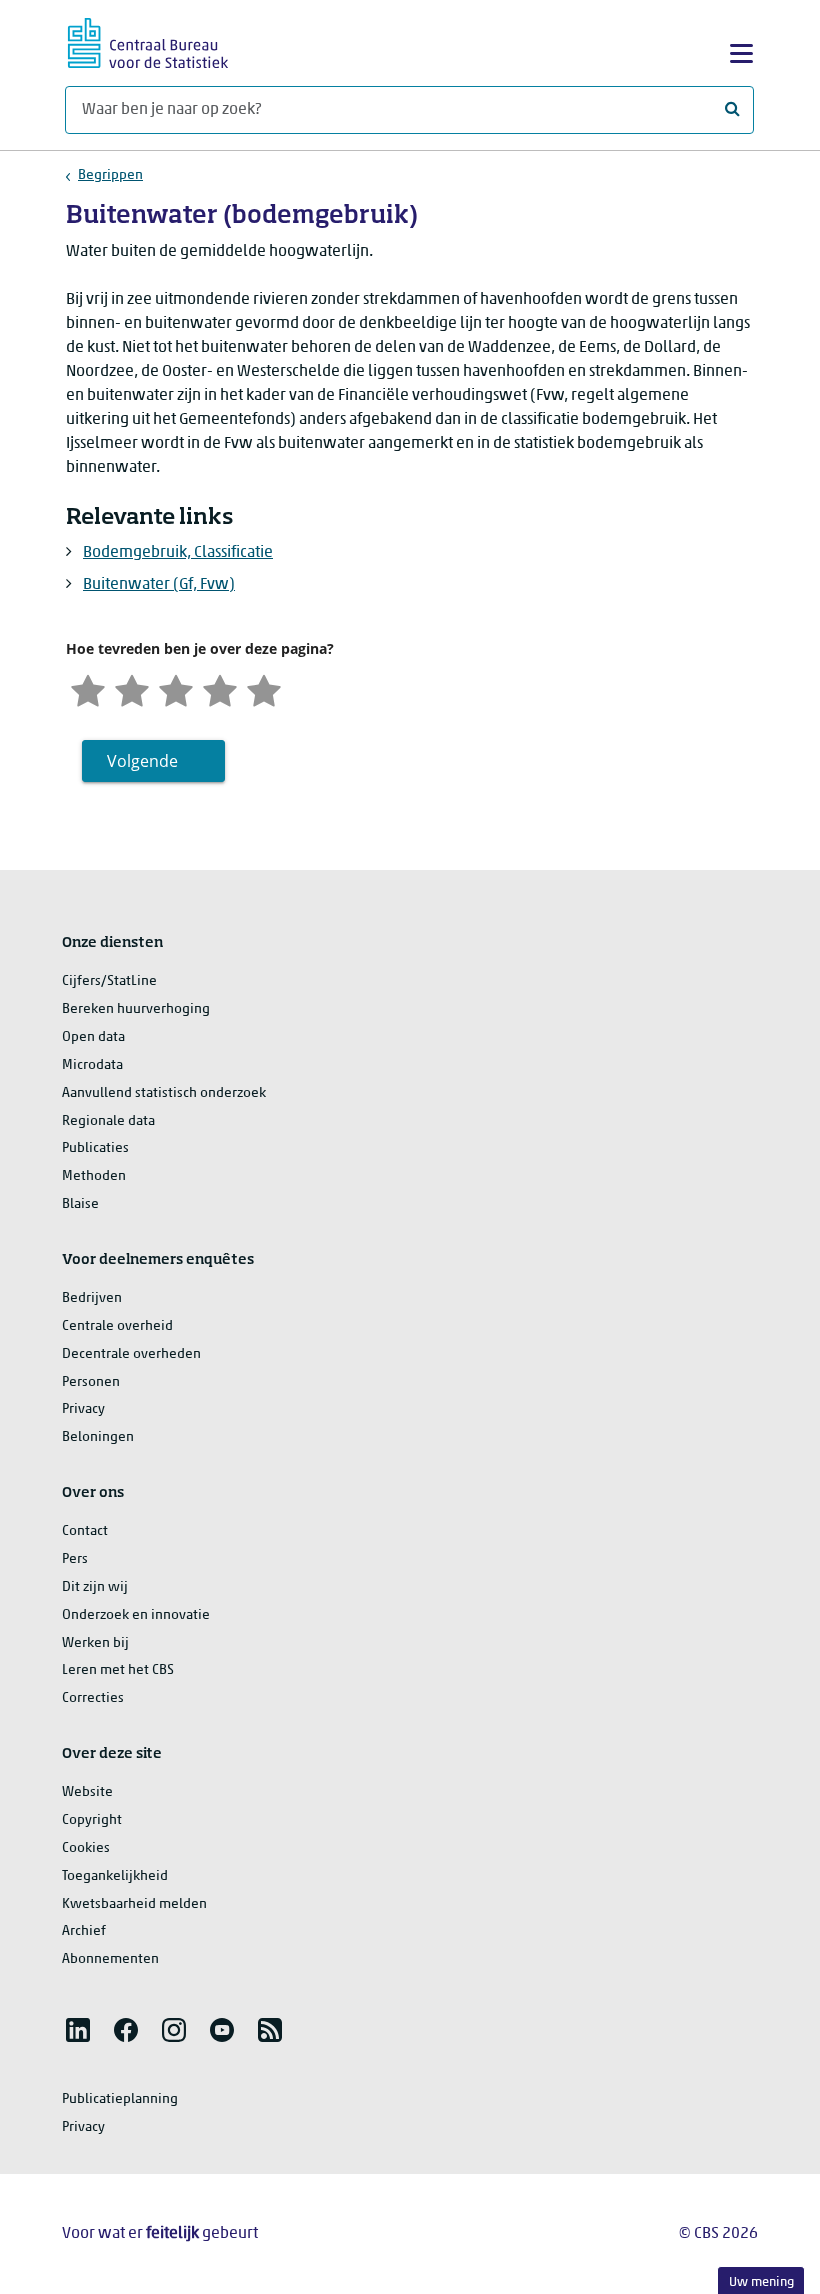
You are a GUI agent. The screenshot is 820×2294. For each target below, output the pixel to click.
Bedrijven (92, 1298)
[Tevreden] (220, 688)
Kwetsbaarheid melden (134, 1904)
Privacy (83, 1409)
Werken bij (95, 1643)
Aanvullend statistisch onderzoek (164, 1093)
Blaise (80, 1204)
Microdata (92, 1065)
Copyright (92, 1820)
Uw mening (761, 2282)
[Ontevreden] (132, 688)
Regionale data (108, 1121)
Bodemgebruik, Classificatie (178, 553)
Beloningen (98, 1437)
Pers (75, 1559)
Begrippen (110, 175)
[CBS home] (148, 40)
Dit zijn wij (95, 1587)
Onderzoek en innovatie (136, 1615)
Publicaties (95, 1148)
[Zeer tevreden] (264, 688)
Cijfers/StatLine (109, 981)
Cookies (86, 1848)
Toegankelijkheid (115, 1876)
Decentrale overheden (131, 1354)
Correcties (93, 1698)
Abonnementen (110, 1959)
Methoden (94, 1176)
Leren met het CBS (118, 1670)
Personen (91, 1382)
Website (87, 1792)
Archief (84, 1931)
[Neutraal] (176, 688)
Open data (93, 1037)
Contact (85, 1531)
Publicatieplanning (120, 2099)
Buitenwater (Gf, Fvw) (159, 585)
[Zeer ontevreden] (88, 688)
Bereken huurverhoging (136, 1009)
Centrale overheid (117, 1326)
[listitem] (78, 2030)
